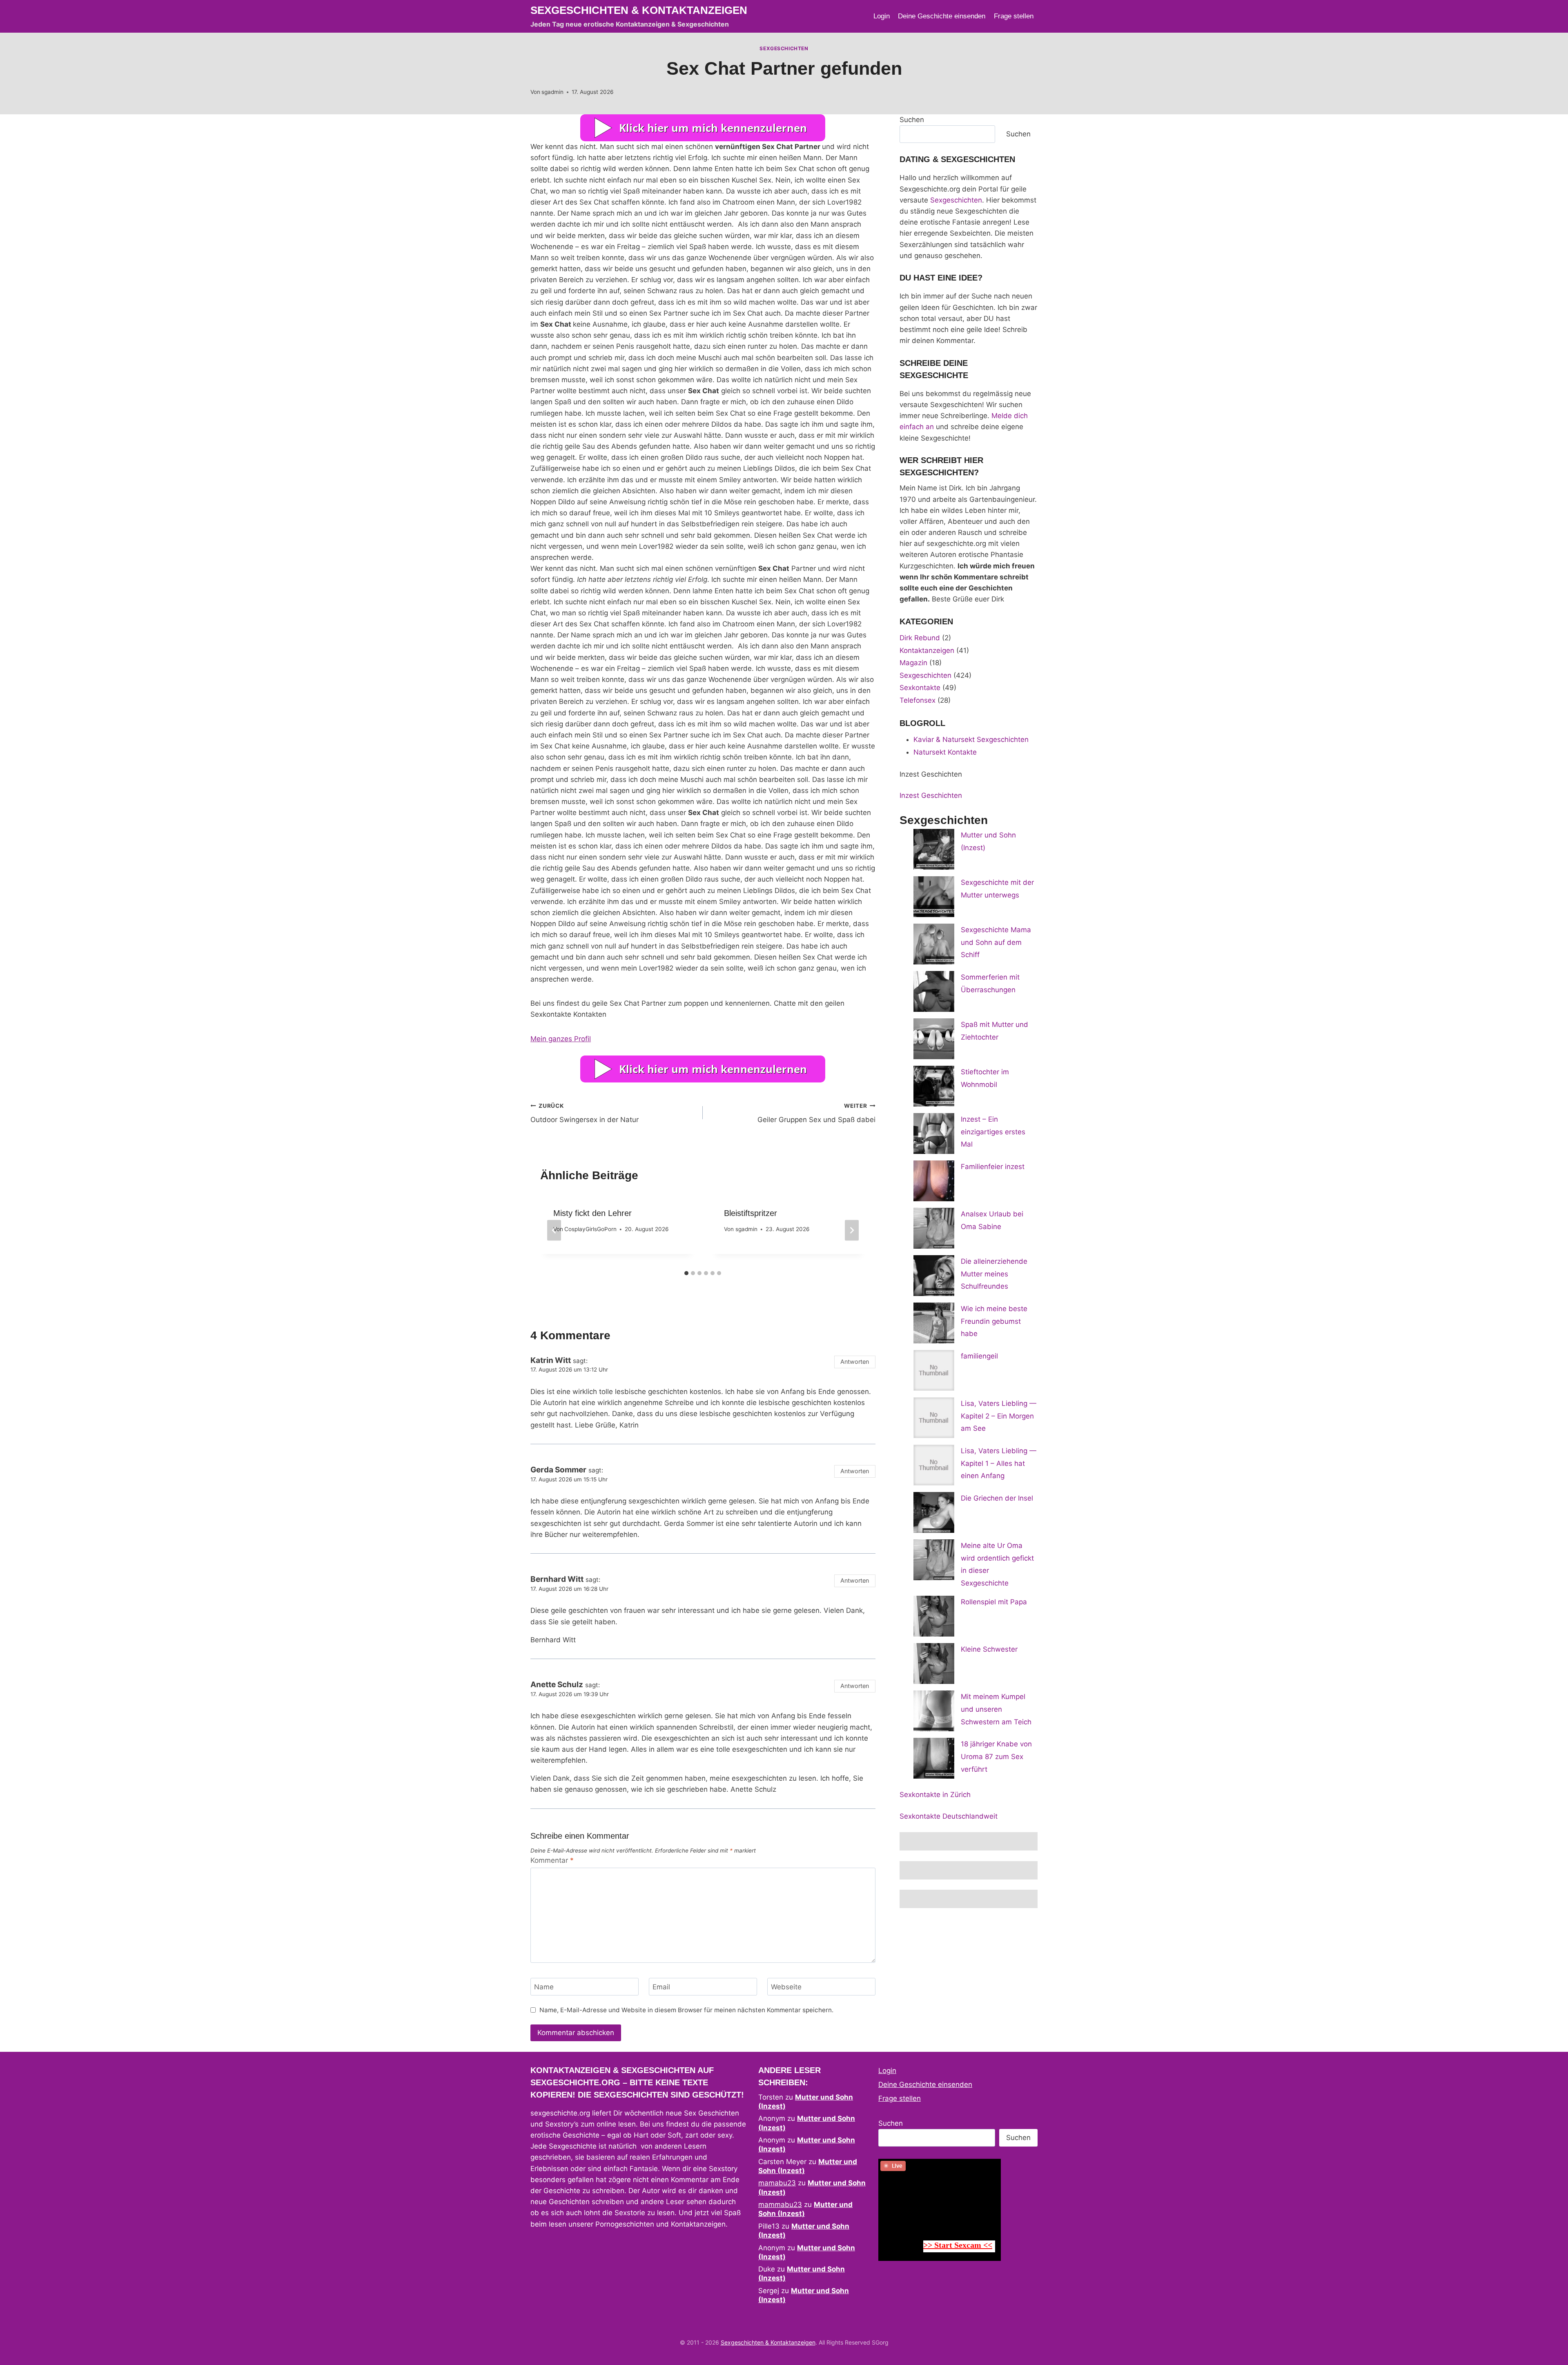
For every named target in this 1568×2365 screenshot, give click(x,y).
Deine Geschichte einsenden (942, 16)
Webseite (786, 1987)
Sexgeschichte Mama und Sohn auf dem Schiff (996, 942)
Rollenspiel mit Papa (994, 1602)
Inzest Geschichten (931, 795)
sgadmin (552, 92)
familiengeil (979, 1356)
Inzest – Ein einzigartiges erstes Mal (993, 1132)
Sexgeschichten (784, 48)
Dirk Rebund (920, 638)
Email (661, 1987)
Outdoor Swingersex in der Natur (585, 1113)
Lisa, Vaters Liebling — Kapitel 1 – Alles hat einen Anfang (999, 1463)
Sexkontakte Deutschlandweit (949, 1816)
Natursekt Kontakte (945, 752)
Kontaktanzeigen (927, 650)
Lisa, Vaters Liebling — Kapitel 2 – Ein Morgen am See (999, 1416)
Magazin (913, 663)
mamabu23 (777, 2183)
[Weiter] (852, 1230)
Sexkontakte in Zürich (935, 1795)
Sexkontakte (920, 688)
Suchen (912, 120)
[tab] (686, 1273)
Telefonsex (918, 700)
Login (882, 16)
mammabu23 (780, 2205)
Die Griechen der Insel (997, 1498)
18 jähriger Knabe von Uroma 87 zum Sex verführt (996, 1756)
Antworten (855, 1362)
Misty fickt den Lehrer (592, 1213)
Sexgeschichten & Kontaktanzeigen (768, 2342)
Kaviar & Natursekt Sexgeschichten (971, 739)
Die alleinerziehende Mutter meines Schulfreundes (994, 1274)
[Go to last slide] (554, 1230)
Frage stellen (1014, 16)
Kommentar (552, 1860)
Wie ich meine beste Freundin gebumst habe (994, 1321)
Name (544, 1987)
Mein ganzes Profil (561, 1039)
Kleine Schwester (989, 1649)
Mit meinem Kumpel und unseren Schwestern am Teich (996, 1709)
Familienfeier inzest (993, 1167)
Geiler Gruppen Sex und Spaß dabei (816, 1113)
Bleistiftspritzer (751, 1213)
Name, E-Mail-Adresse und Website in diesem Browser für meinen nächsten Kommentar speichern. (686, 2010)
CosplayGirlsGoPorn (590, 1229)
